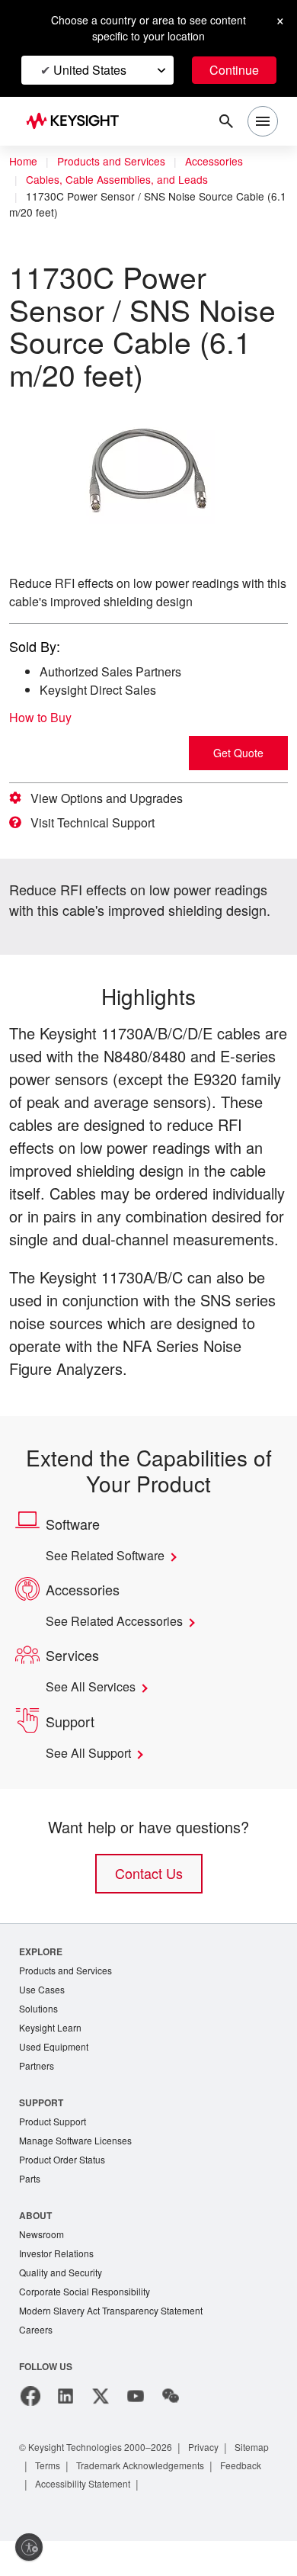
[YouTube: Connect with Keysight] (136, 2431)
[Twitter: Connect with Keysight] (101, 2431)
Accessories (224, 162)
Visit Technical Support (99, 823)
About (36, 2245)
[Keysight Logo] (77, 122)
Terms (103, 2500)
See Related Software (112, 1579)
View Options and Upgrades (112, 798)
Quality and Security (63, 2305)
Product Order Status (65, 2189)
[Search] (226, 121)
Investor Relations (59, 2285)
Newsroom (43, 2265)
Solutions (40, 2033)
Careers (36, 2364)
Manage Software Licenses (79, 2169)
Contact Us (148, 1896)
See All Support (93, 1776)
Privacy (218, 2482)
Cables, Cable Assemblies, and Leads (117, 180)
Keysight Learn (52, 2053)
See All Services (94, 1710)
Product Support (56, 2149)
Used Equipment (56, 2073)
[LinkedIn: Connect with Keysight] (65, 2431)
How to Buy (45, 718)
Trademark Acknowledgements (203, 2500)
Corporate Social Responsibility (89, 2325)
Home (24, 162)
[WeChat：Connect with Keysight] (171, 2431)
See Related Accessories (120, 1644)
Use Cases (43, 2014)
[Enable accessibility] (29, 2547)
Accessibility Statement (148, 2518)
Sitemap (54, 2500)
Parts (30, 2209)
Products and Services (116, 162)
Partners (37, 2093)
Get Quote (238, 753)
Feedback (58, 2518)
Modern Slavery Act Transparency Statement (117, 2345)
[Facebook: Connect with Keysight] (30, 2431)
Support (42, 2130)
